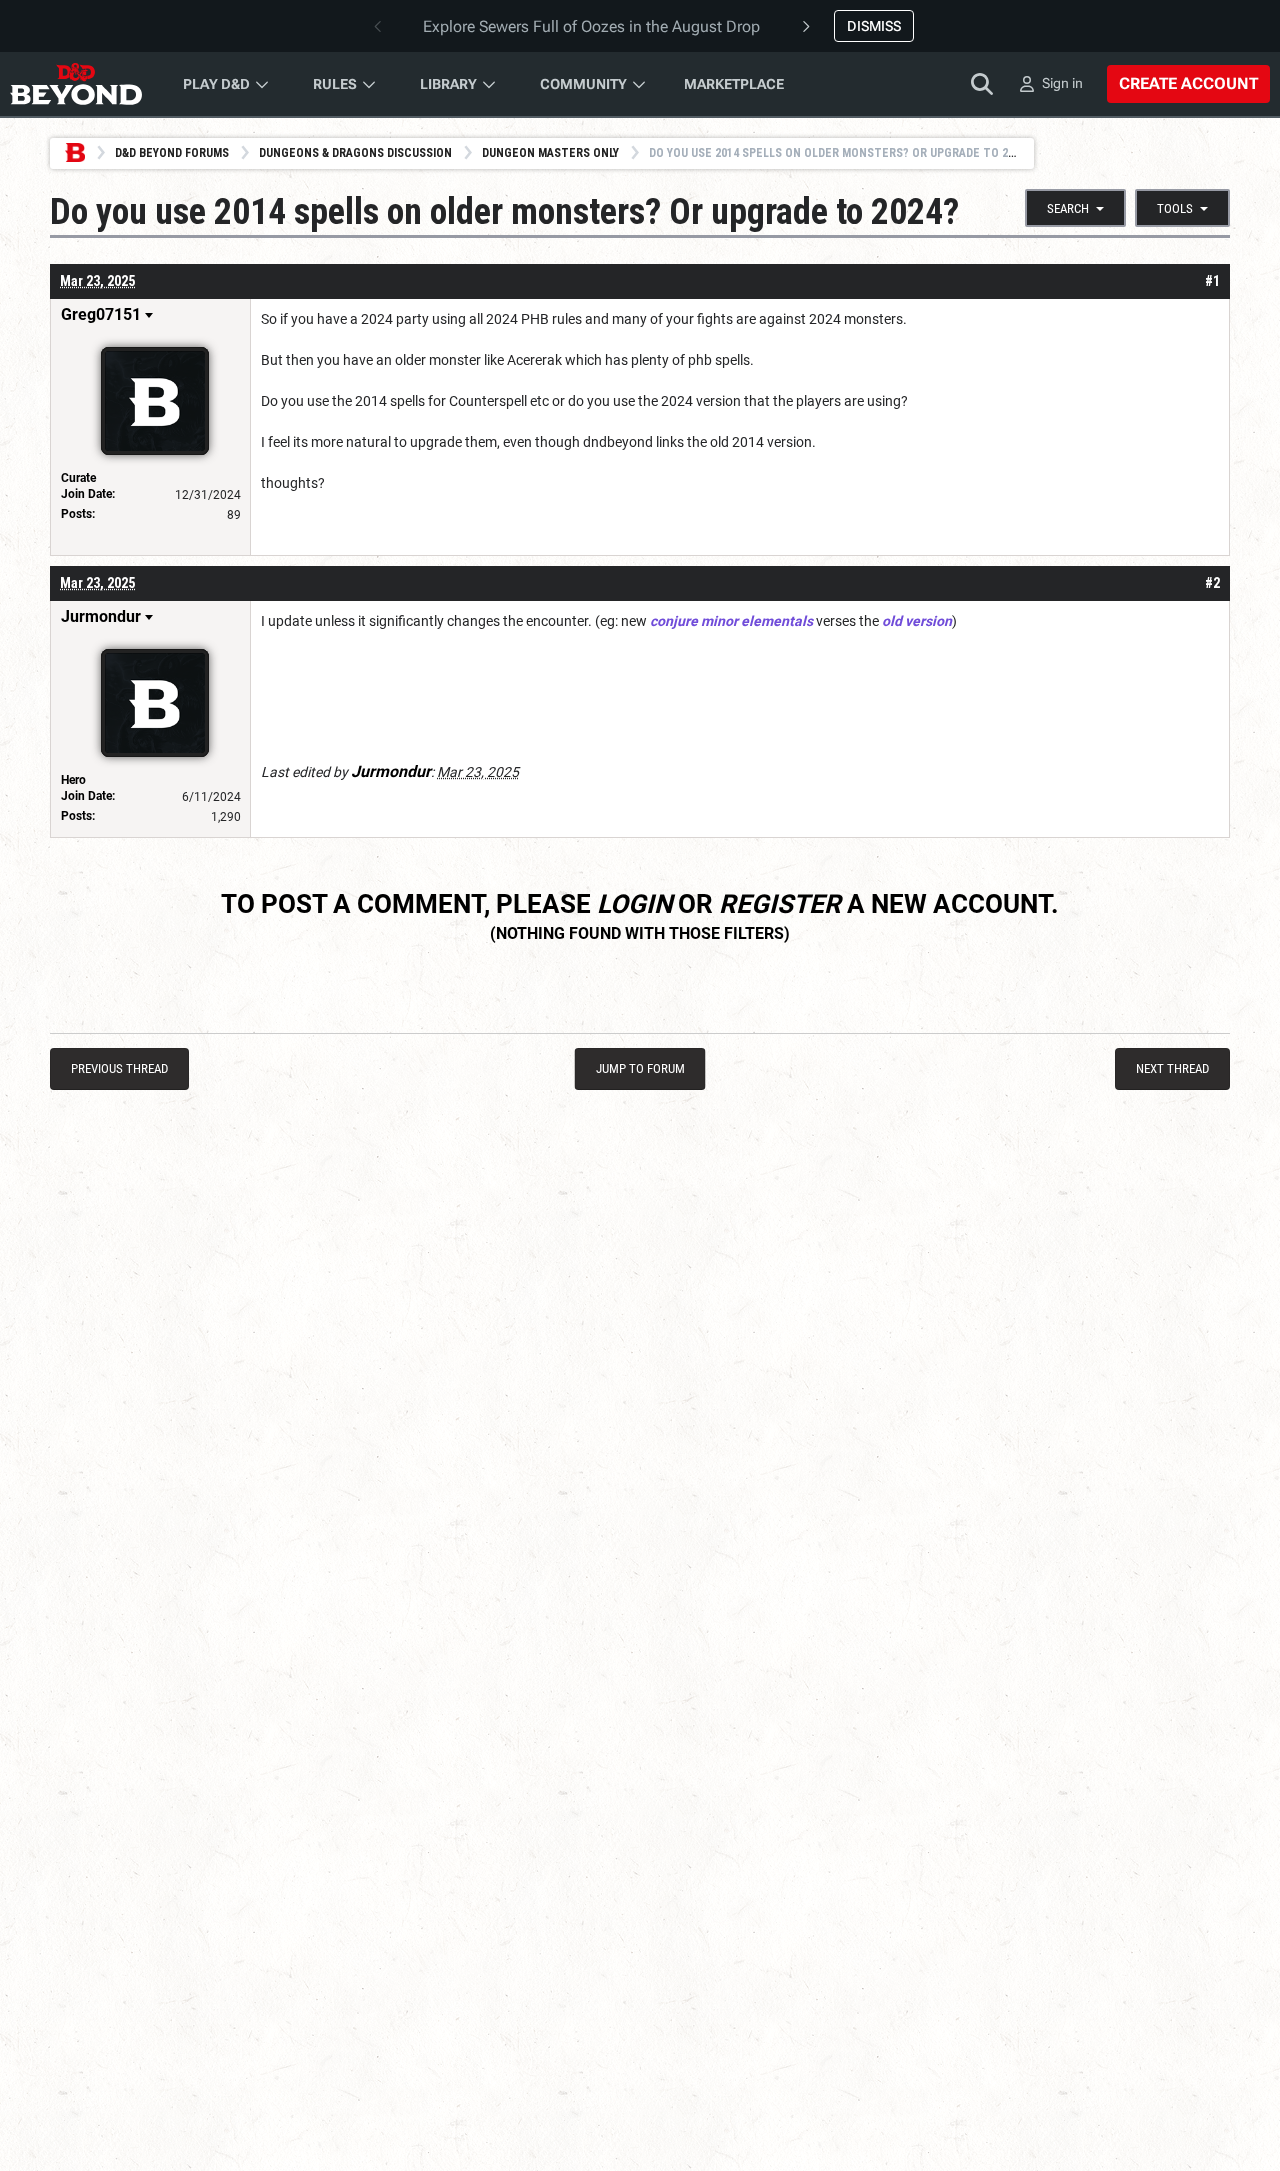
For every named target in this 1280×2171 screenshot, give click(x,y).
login (634, 904)
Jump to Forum (640, 1068)
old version (917, 621)
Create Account (1188, 83)
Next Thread (1172, 1068)
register (780, 904)
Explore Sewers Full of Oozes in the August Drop (591, 26)
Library (448, 84)
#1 (1212, 281)
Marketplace (734, 84)
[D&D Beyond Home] (76, 84)
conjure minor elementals (731, 621)
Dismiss (874, 26)
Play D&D (216, 84)
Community (583, 84)
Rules (335, 84)
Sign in (1062, 83)
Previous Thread (119, 1068)
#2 (1212, 583)
